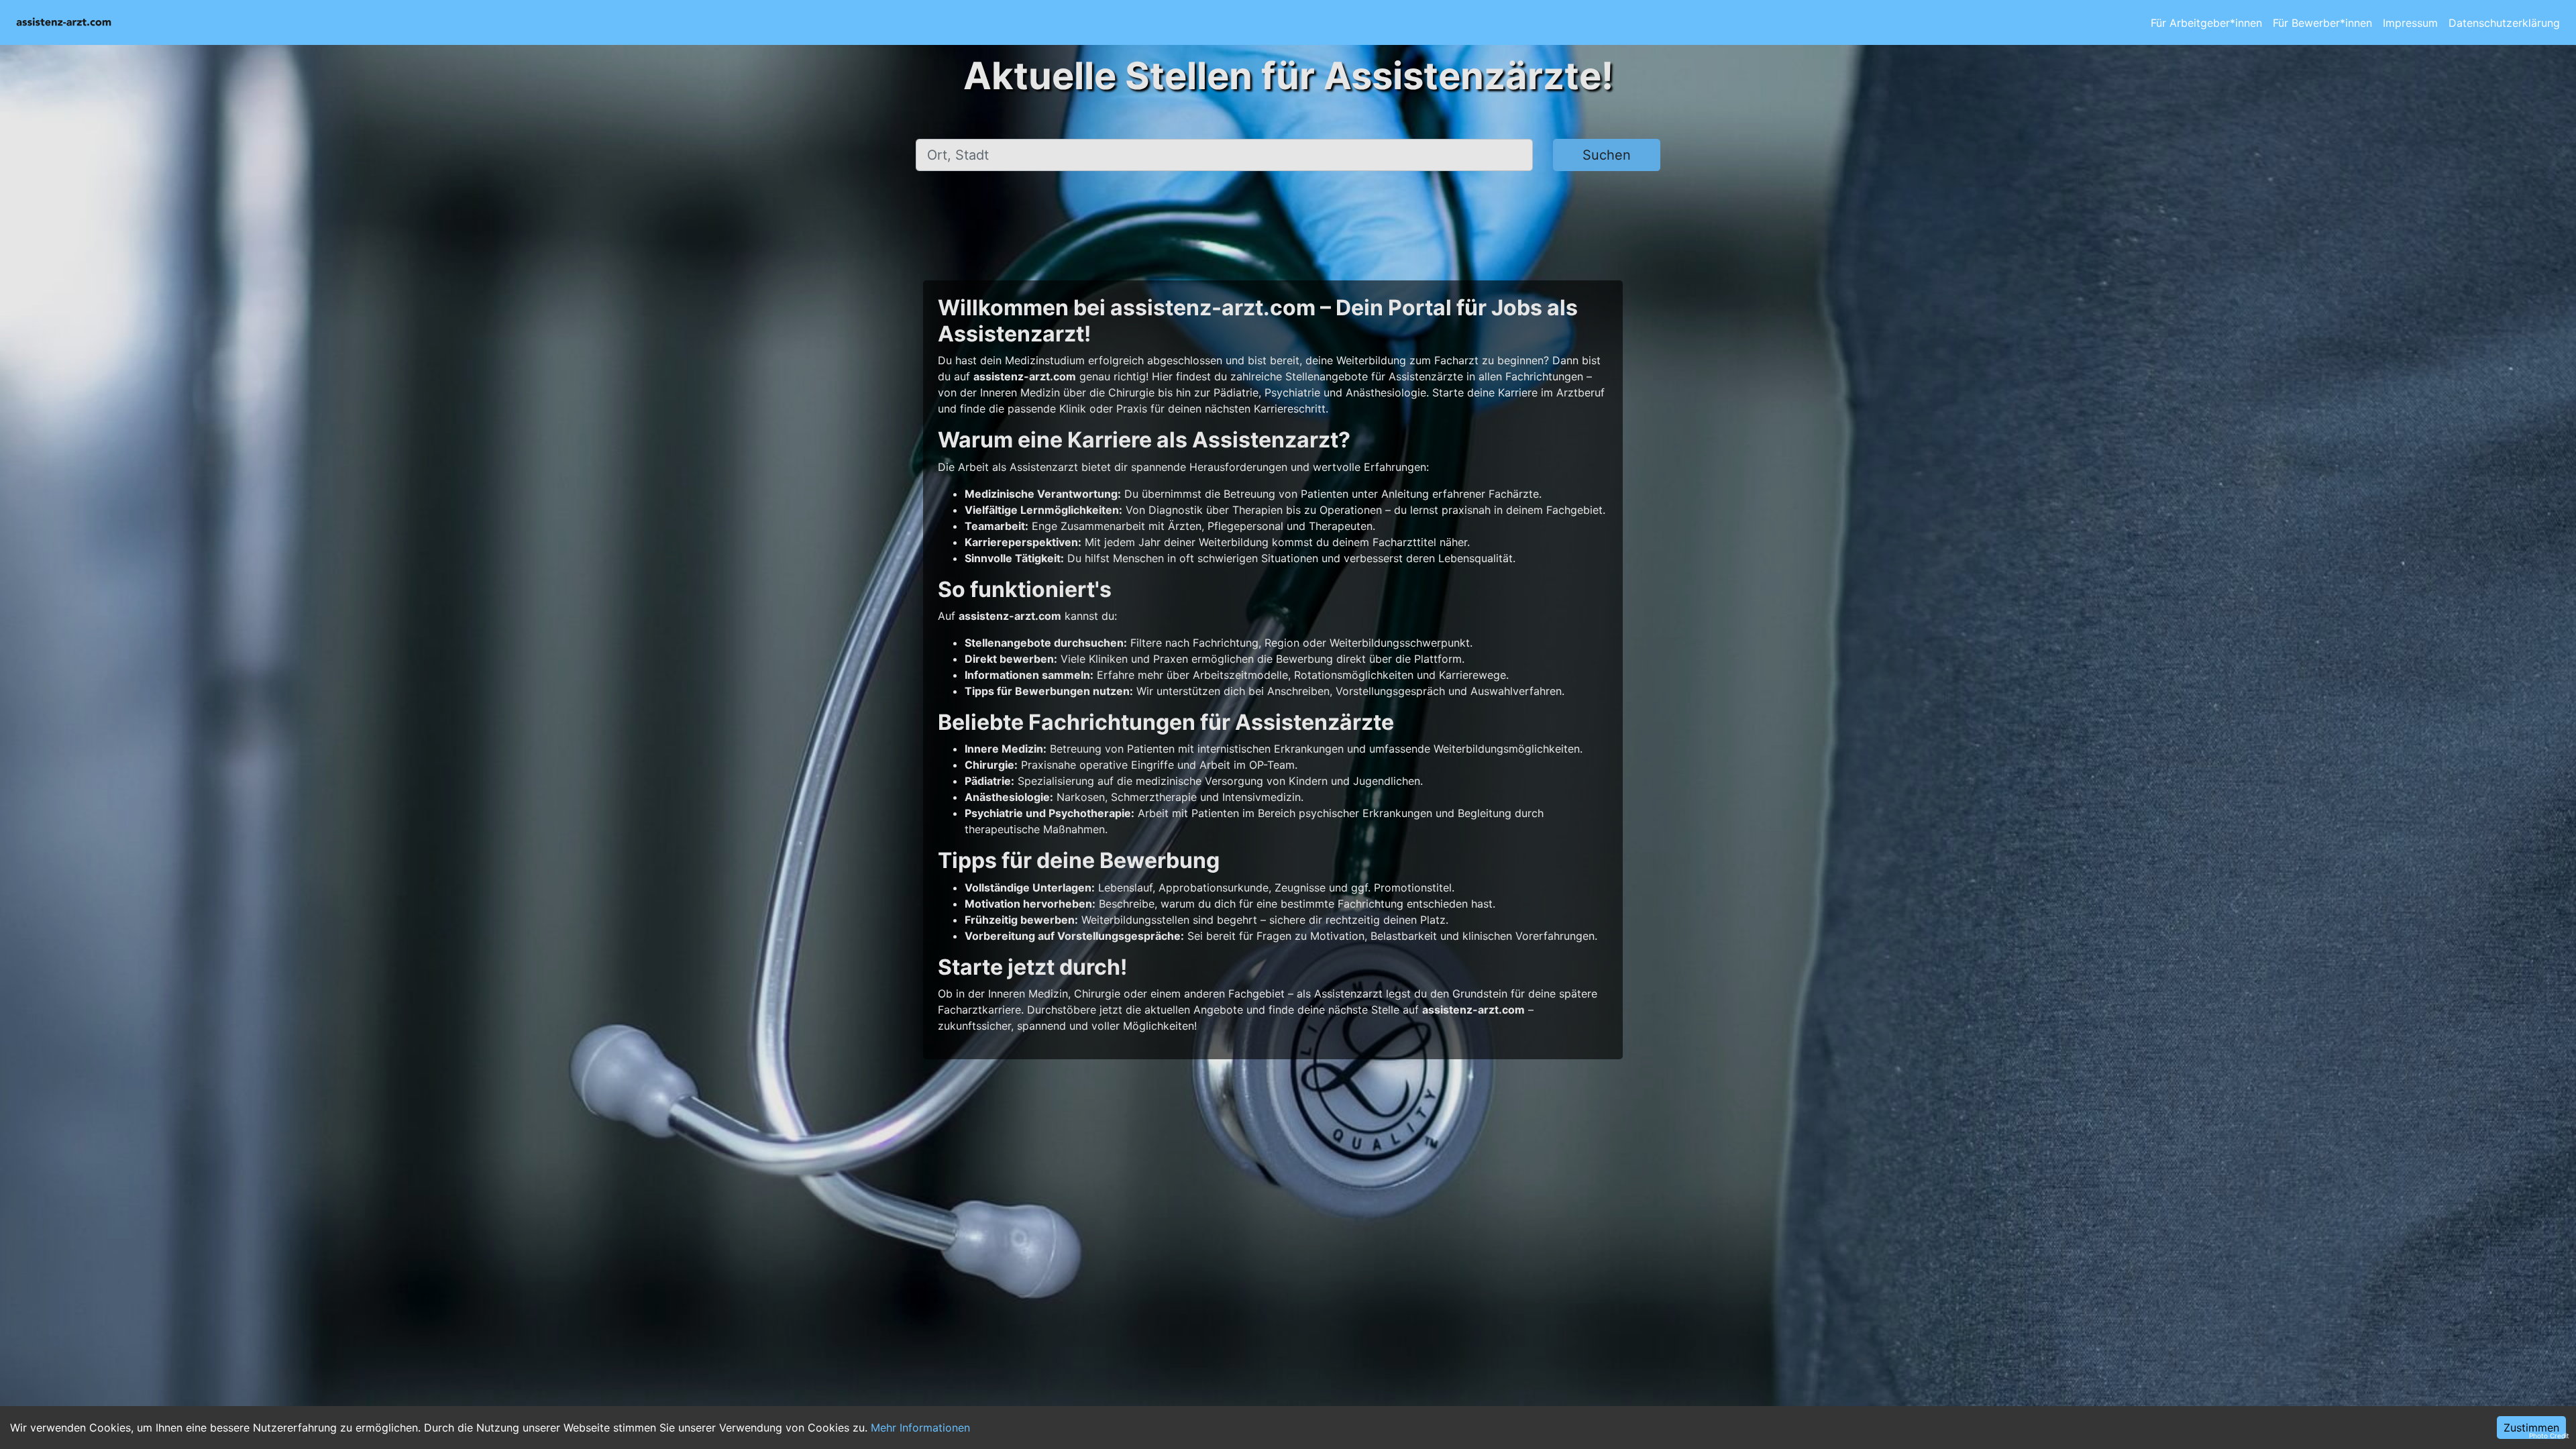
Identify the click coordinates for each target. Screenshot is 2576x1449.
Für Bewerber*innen (2322, 23)
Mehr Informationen (920, 1428)
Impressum (2410, 23)
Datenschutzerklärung (2504, 23)
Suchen (1607, 155)
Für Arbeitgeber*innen (2206, 23)
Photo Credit (2549, 1436)
